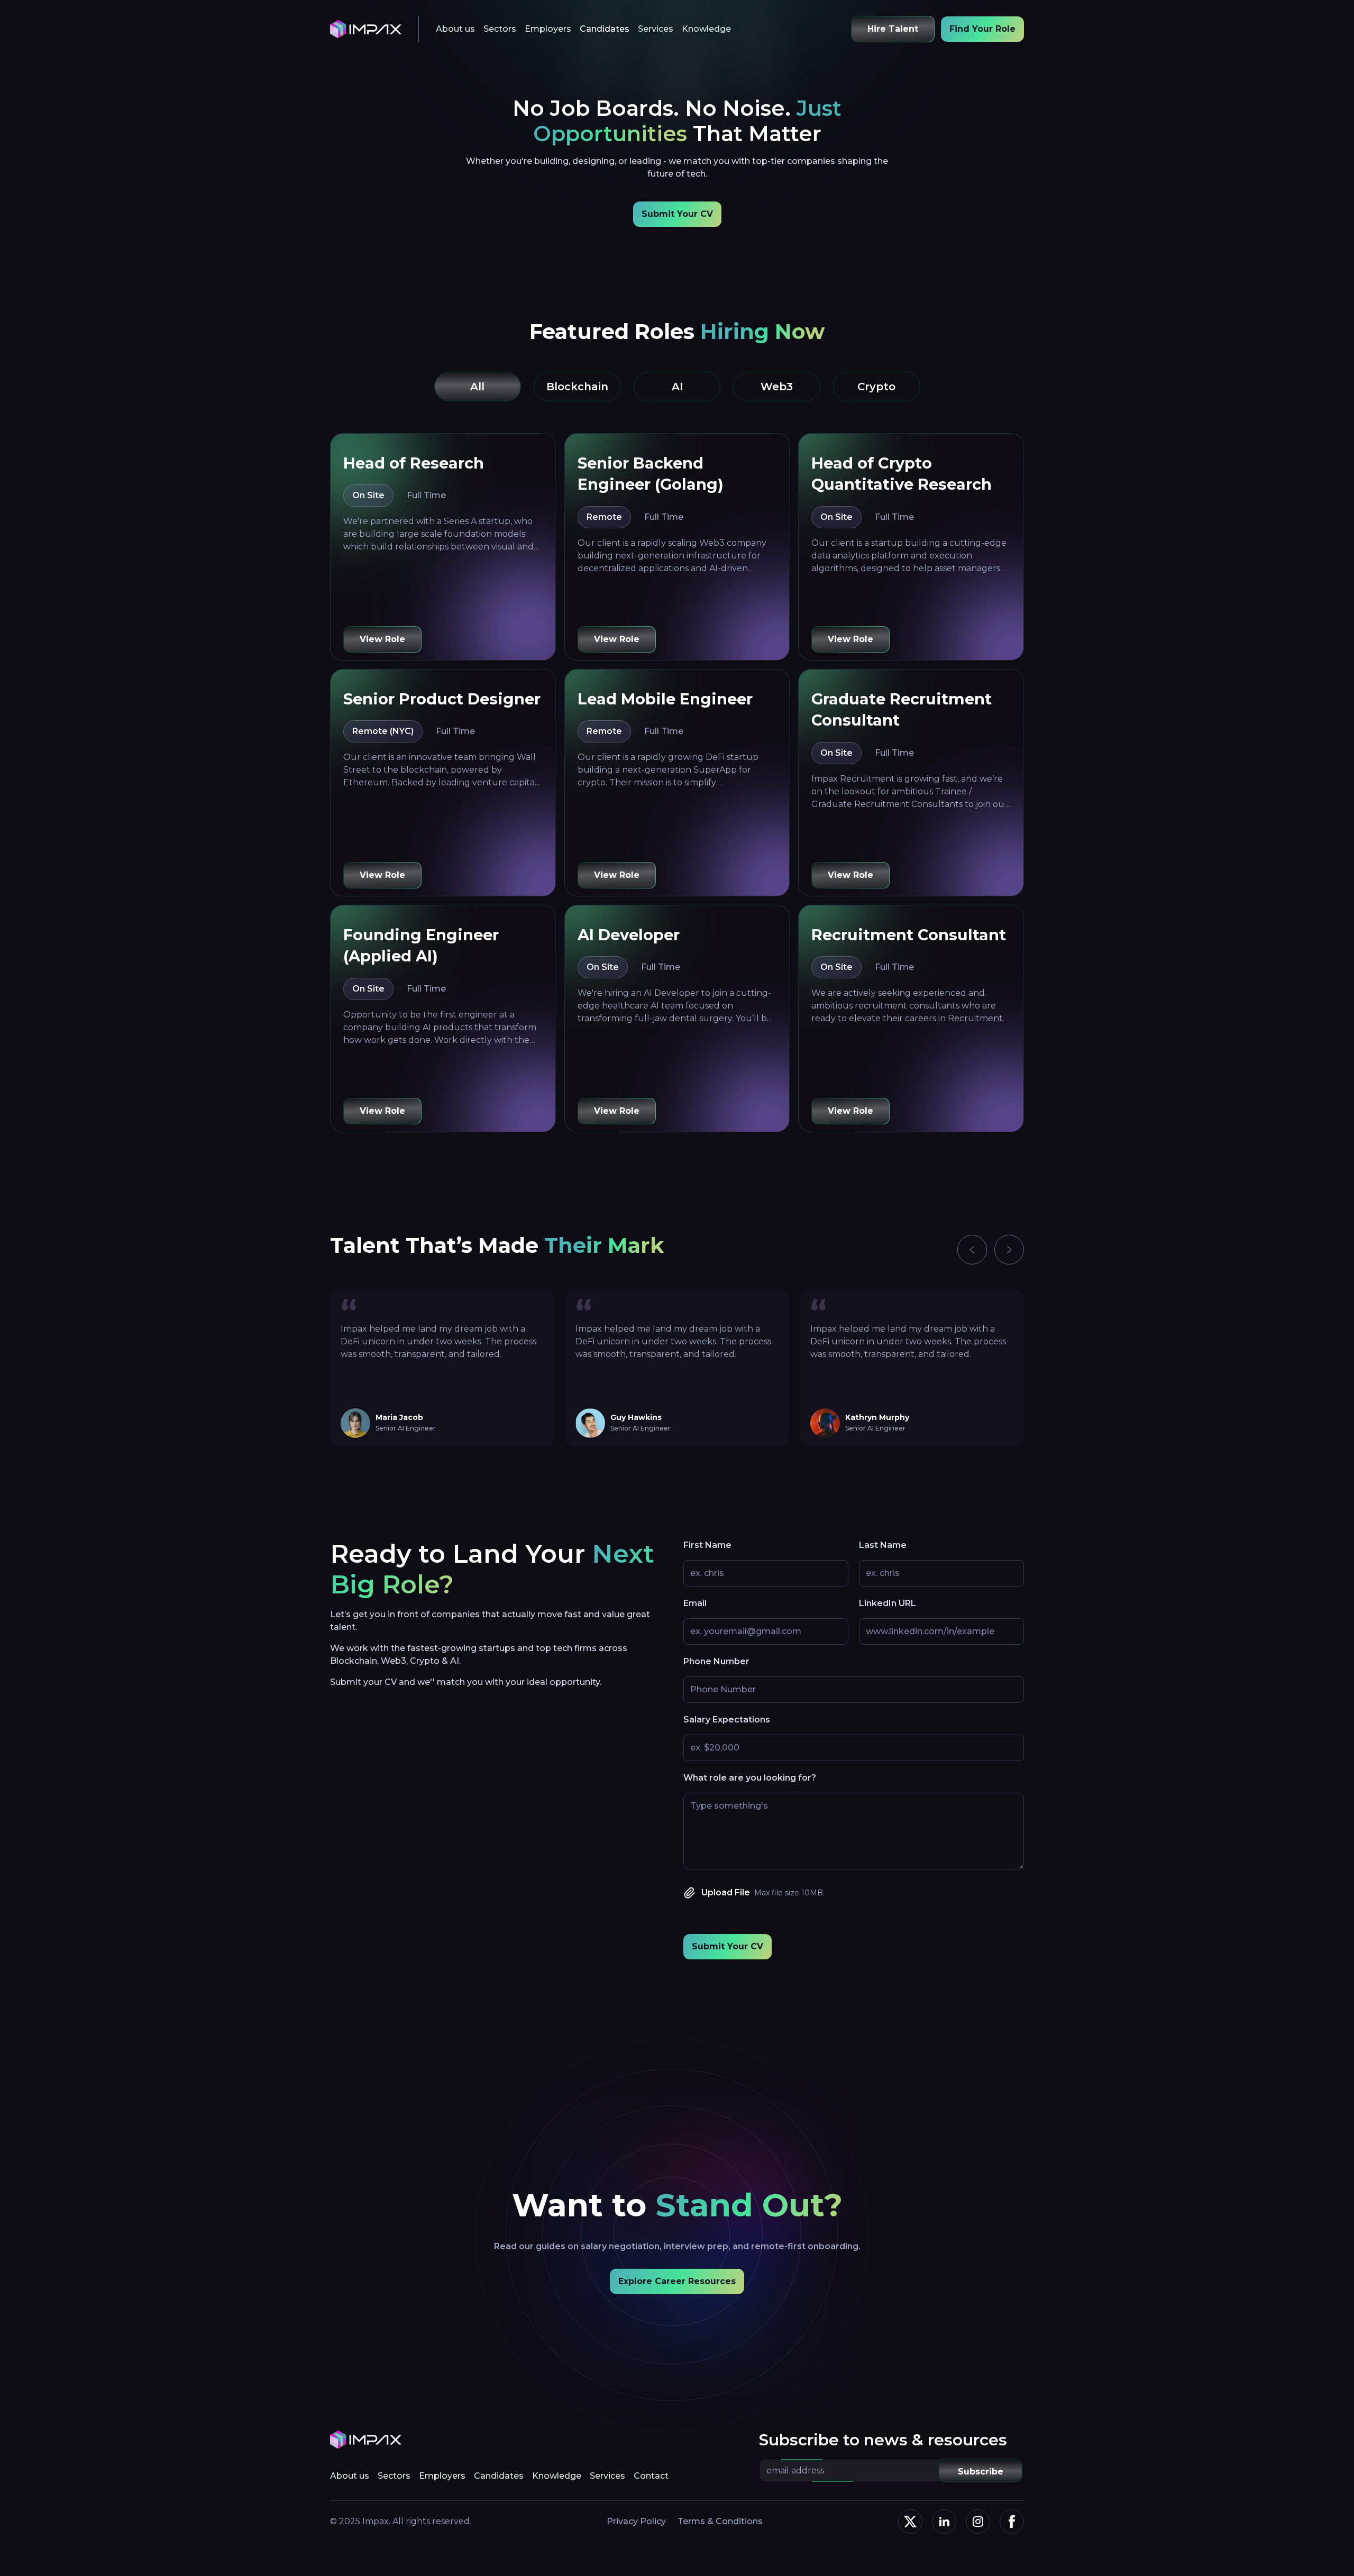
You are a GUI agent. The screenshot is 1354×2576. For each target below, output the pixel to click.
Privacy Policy (636, 2521)
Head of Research (414, 463)
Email (695, 1603)
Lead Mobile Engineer (665, 699)
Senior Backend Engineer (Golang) (651, 474)
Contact (651, 2476)
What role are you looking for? (750, 1778)
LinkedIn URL (888, 1603)
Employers (548, 29)
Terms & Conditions (720, 2521)
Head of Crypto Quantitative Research (902, 474)
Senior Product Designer (442, 699)
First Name (707, 1545)
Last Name (883, 1545)
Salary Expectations (727, 1720)
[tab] (478, 387)
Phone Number (716, 1661)
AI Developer (629, 935)
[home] (366, 29)
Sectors (500, 29)
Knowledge (706, 29)
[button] (972, 1250)
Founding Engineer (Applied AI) (421, 945)
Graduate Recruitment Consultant (902, 709)
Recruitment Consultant (909, 935)
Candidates (605, 29)
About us (455, 29)
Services (656, 29)
